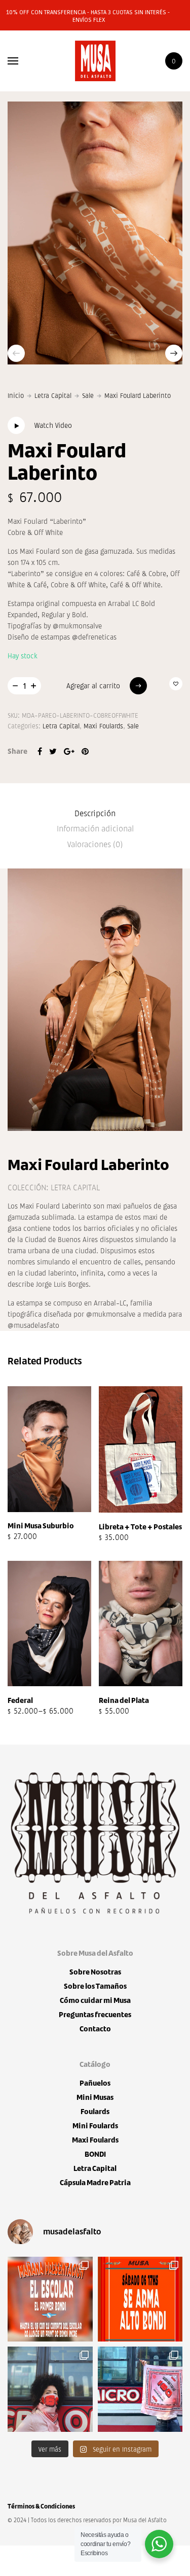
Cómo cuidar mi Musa (95, 2000)
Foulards (95, 2111)
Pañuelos (95, 2083)
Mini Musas (95, 2097)
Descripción (95, 813)
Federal (20, 1700)
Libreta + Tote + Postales (140, 1527)
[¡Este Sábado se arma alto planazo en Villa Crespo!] (140, 2299)
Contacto (95, 2029)
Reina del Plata (124, 1700)
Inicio (16, 395)
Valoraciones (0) (95, 844)
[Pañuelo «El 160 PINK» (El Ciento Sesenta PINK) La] (50, 2389)
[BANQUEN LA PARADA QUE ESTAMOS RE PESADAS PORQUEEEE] (50, 2299)
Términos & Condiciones (41, 2506)
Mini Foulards (95, 2126)
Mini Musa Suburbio (41, 1526)
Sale (88, 395)
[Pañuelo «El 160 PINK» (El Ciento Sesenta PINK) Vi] (140, 2389)
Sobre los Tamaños (95, 1986)
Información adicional (95, 828)
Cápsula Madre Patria (95, 2182)
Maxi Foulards (103, 726)
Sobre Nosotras (95, 1972)
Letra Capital (53, 395)
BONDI (95, 2154)
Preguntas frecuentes (95, 2014)
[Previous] (16, 353)
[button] (176, 684)
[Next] (174, 353)
